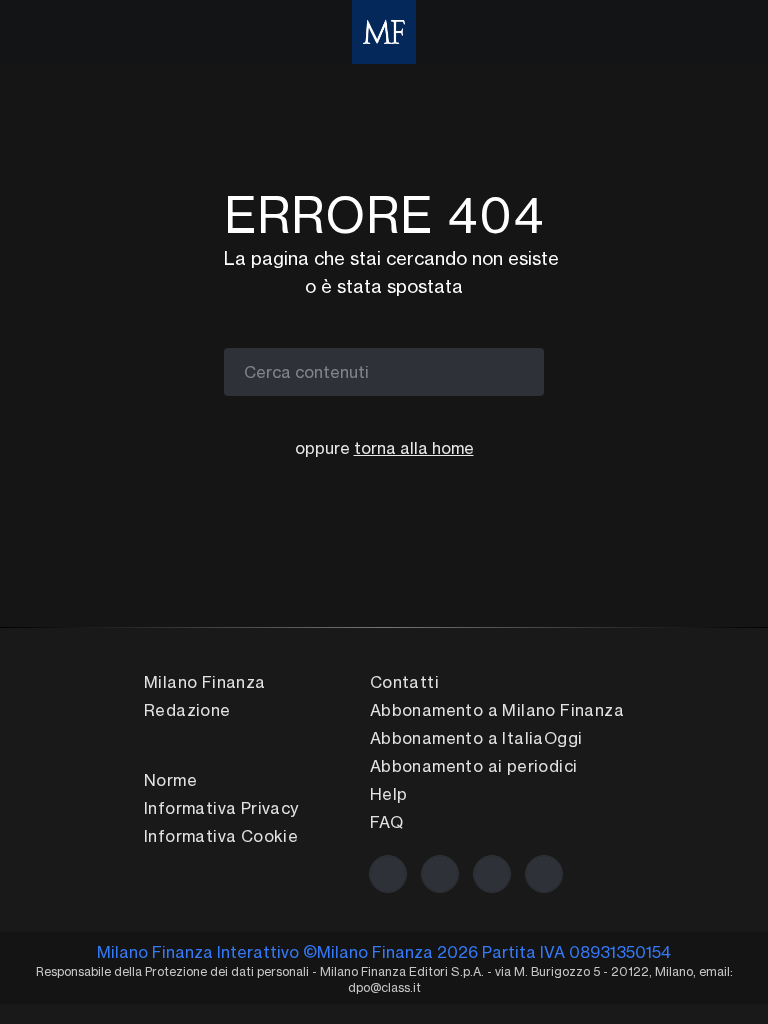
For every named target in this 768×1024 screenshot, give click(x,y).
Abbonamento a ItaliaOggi (476, 738)
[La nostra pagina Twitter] (440, 874)
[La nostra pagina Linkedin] (492, 874)
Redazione (187, 710)
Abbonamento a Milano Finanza (497, 710)
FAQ (386, 822)
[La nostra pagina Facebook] (388, 874)
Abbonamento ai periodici (474, 766)
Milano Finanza (205, 682)
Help (389, 794)
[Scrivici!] (544, 874)
